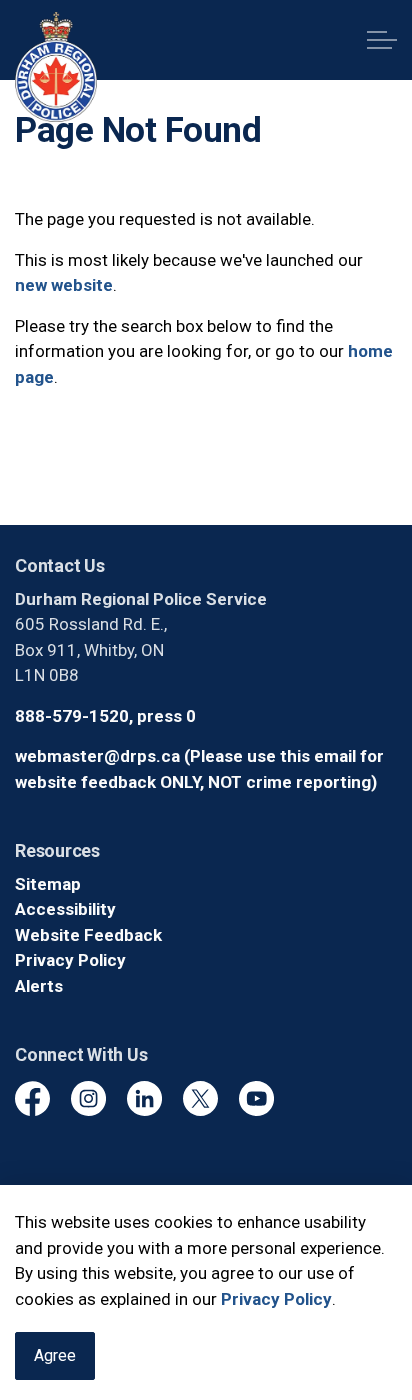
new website (64, 285)
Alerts (39, 986)
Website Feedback (88, 935)
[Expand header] (382, 40)
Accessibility (65, 909)
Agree (55, 1355)
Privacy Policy (276, 1299)
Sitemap (48, 884)
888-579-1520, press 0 (105, 716)
